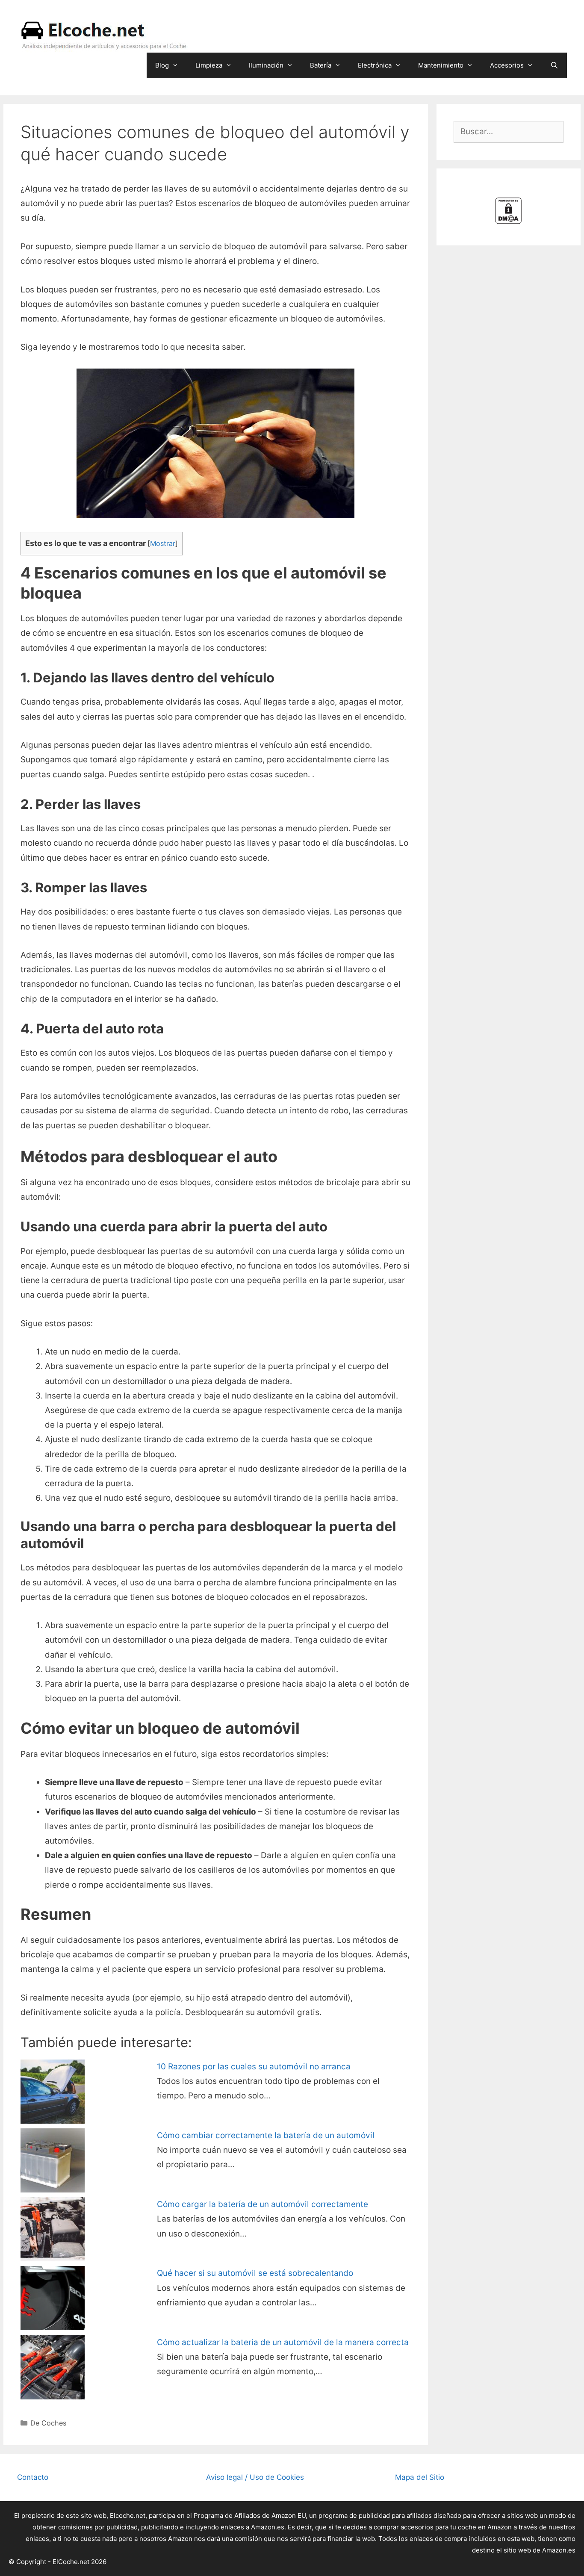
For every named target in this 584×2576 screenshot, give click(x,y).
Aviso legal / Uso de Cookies (255, 2477)
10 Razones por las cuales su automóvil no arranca (254, 2067)
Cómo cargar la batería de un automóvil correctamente (263, 2204)
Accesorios (507, 65)
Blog (162, 65)
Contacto (33, 2477)
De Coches (48, 2423)
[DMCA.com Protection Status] (508, 221)
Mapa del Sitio (420, 2477)
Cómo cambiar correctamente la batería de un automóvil (266, 2135)
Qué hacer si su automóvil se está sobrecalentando (255, 2273)
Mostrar (163, 543)
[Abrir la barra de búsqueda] (554, 65)
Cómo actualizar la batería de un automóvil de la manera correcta (283, 2342)
